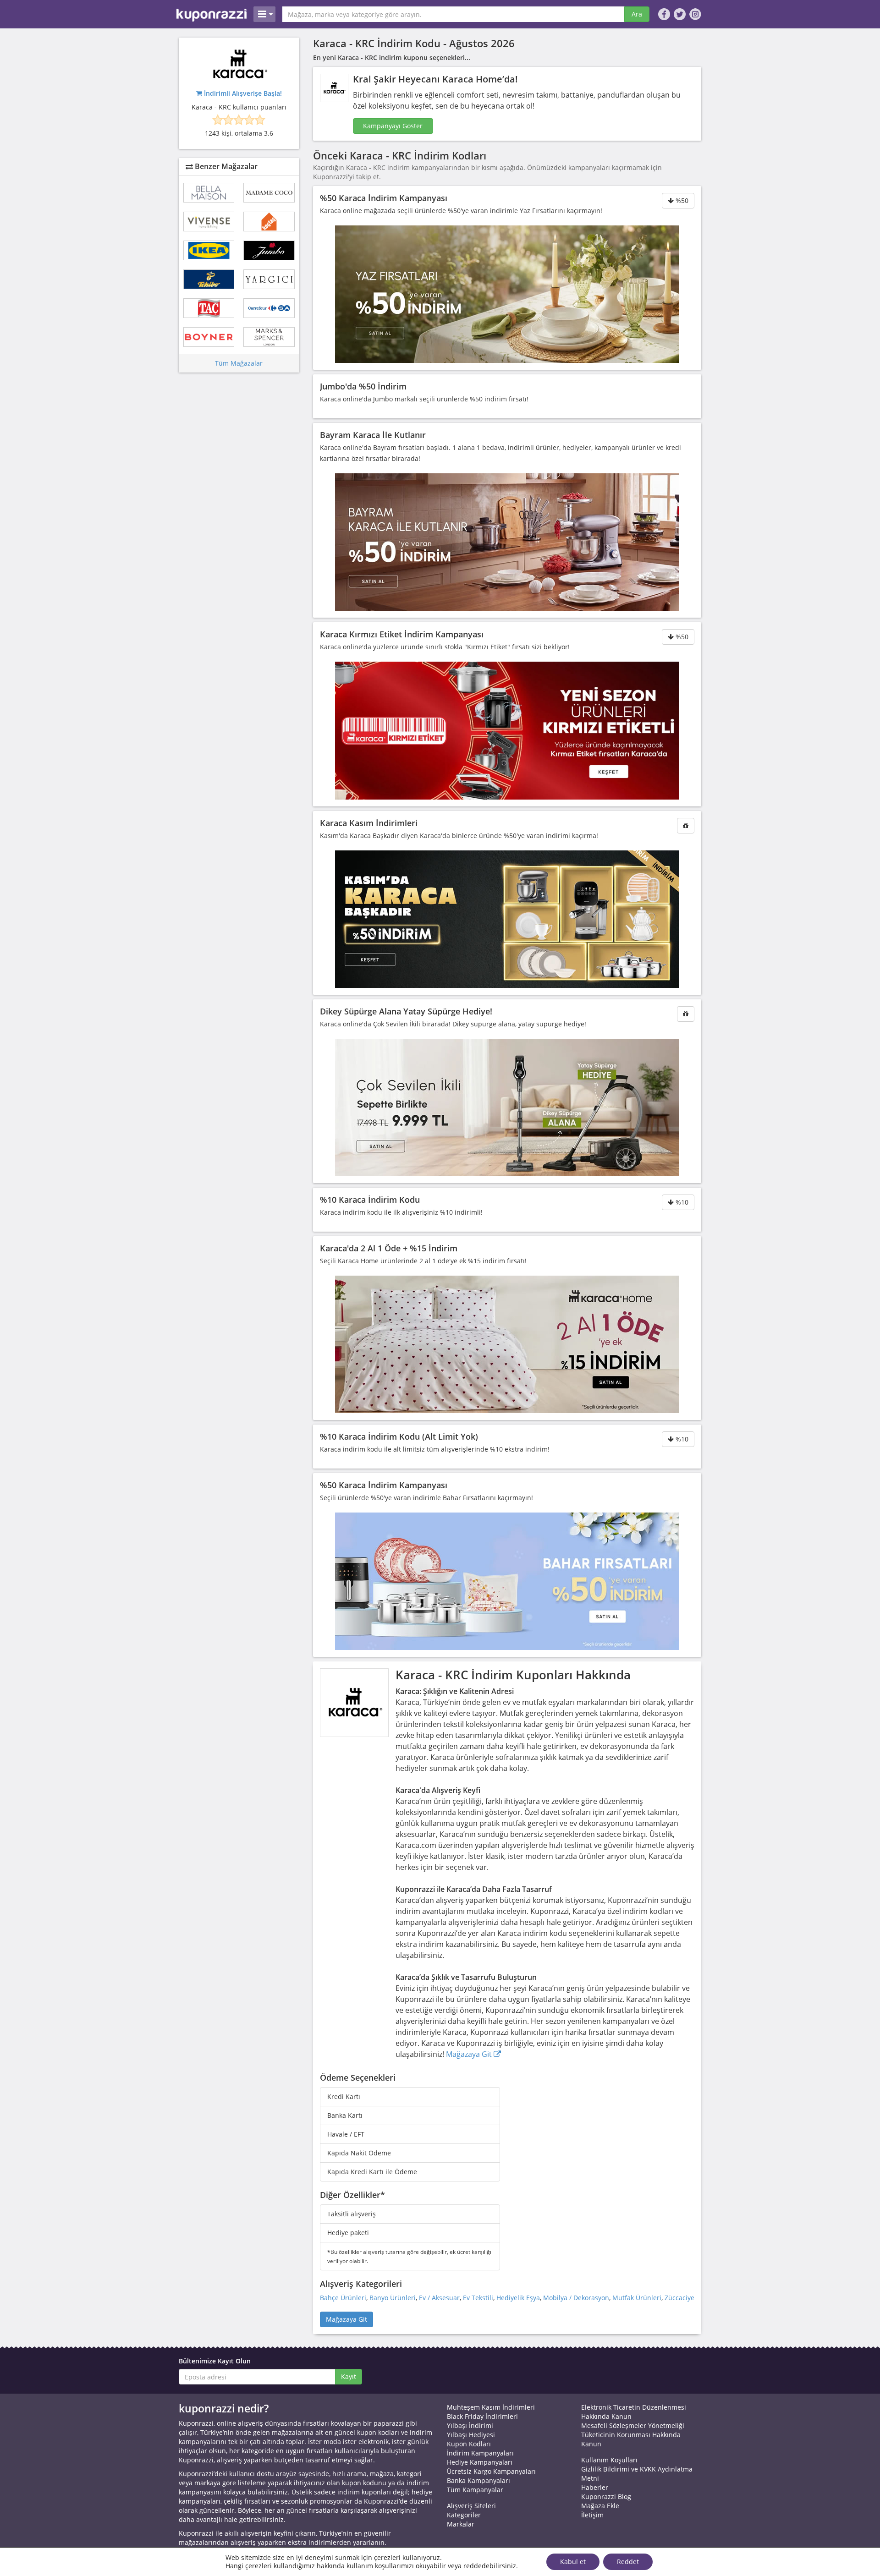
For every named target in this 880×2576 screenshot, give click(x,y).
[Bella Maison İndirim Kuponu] (209, 193)
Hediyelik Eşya (518, 2298)
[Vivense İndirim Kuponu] (209, 222)
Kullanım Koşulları (609, 2460)
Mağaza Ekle (600, 2506)
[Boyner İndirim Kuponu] (209, 337)
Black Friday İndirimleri (482, 2416)
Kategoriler (464, 2515)
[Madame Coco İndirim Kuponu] (269, 193)
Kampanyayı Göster (393, 126)
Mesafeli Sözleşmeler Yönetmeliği (633, 2425)
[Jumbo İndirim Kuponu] (269, 250)
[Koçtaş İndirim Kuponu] (269, 222)
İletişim (592, 2515)
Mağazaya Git (470, 2054)
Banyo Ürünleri (393, 2298)
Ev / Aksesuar (439, 2298)
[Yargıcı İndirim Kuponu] (269, 279)
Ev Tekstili (478, 2298)
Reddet (628, 2562)
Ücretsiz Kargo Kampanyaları (491, 2471)
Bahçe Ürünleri (343, 2298)
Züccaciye (679, 2298)
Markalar (461, 2524)
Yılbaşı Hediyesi (471, 2435)
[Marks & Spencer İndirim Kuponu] (269, 337)
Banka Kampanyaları (478, 2480)
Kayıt (349, 2376)
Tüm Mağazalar (239, 363)
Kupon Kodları (469, 2444)
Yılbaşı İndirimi (470, 2425)
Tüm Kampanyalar (475, 2490)
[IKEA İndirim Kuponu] (209, 250)
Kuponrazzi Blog (606, 2497)
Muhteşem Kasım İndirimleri (491, 2407)
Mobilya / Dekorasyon (576, 2298)
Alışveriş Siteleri (471, 2506)
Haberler (595, 2487)
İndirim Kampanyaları (480, 2453)
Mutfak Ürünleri (637, 2298)
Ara (637, 14)
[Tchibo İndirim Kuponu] (209, 279)
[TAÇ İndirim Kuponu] (209, 308)
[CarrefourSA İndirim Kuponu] (269, 308)
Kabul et (573, 2562)
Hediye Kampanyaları (480, 2462)
